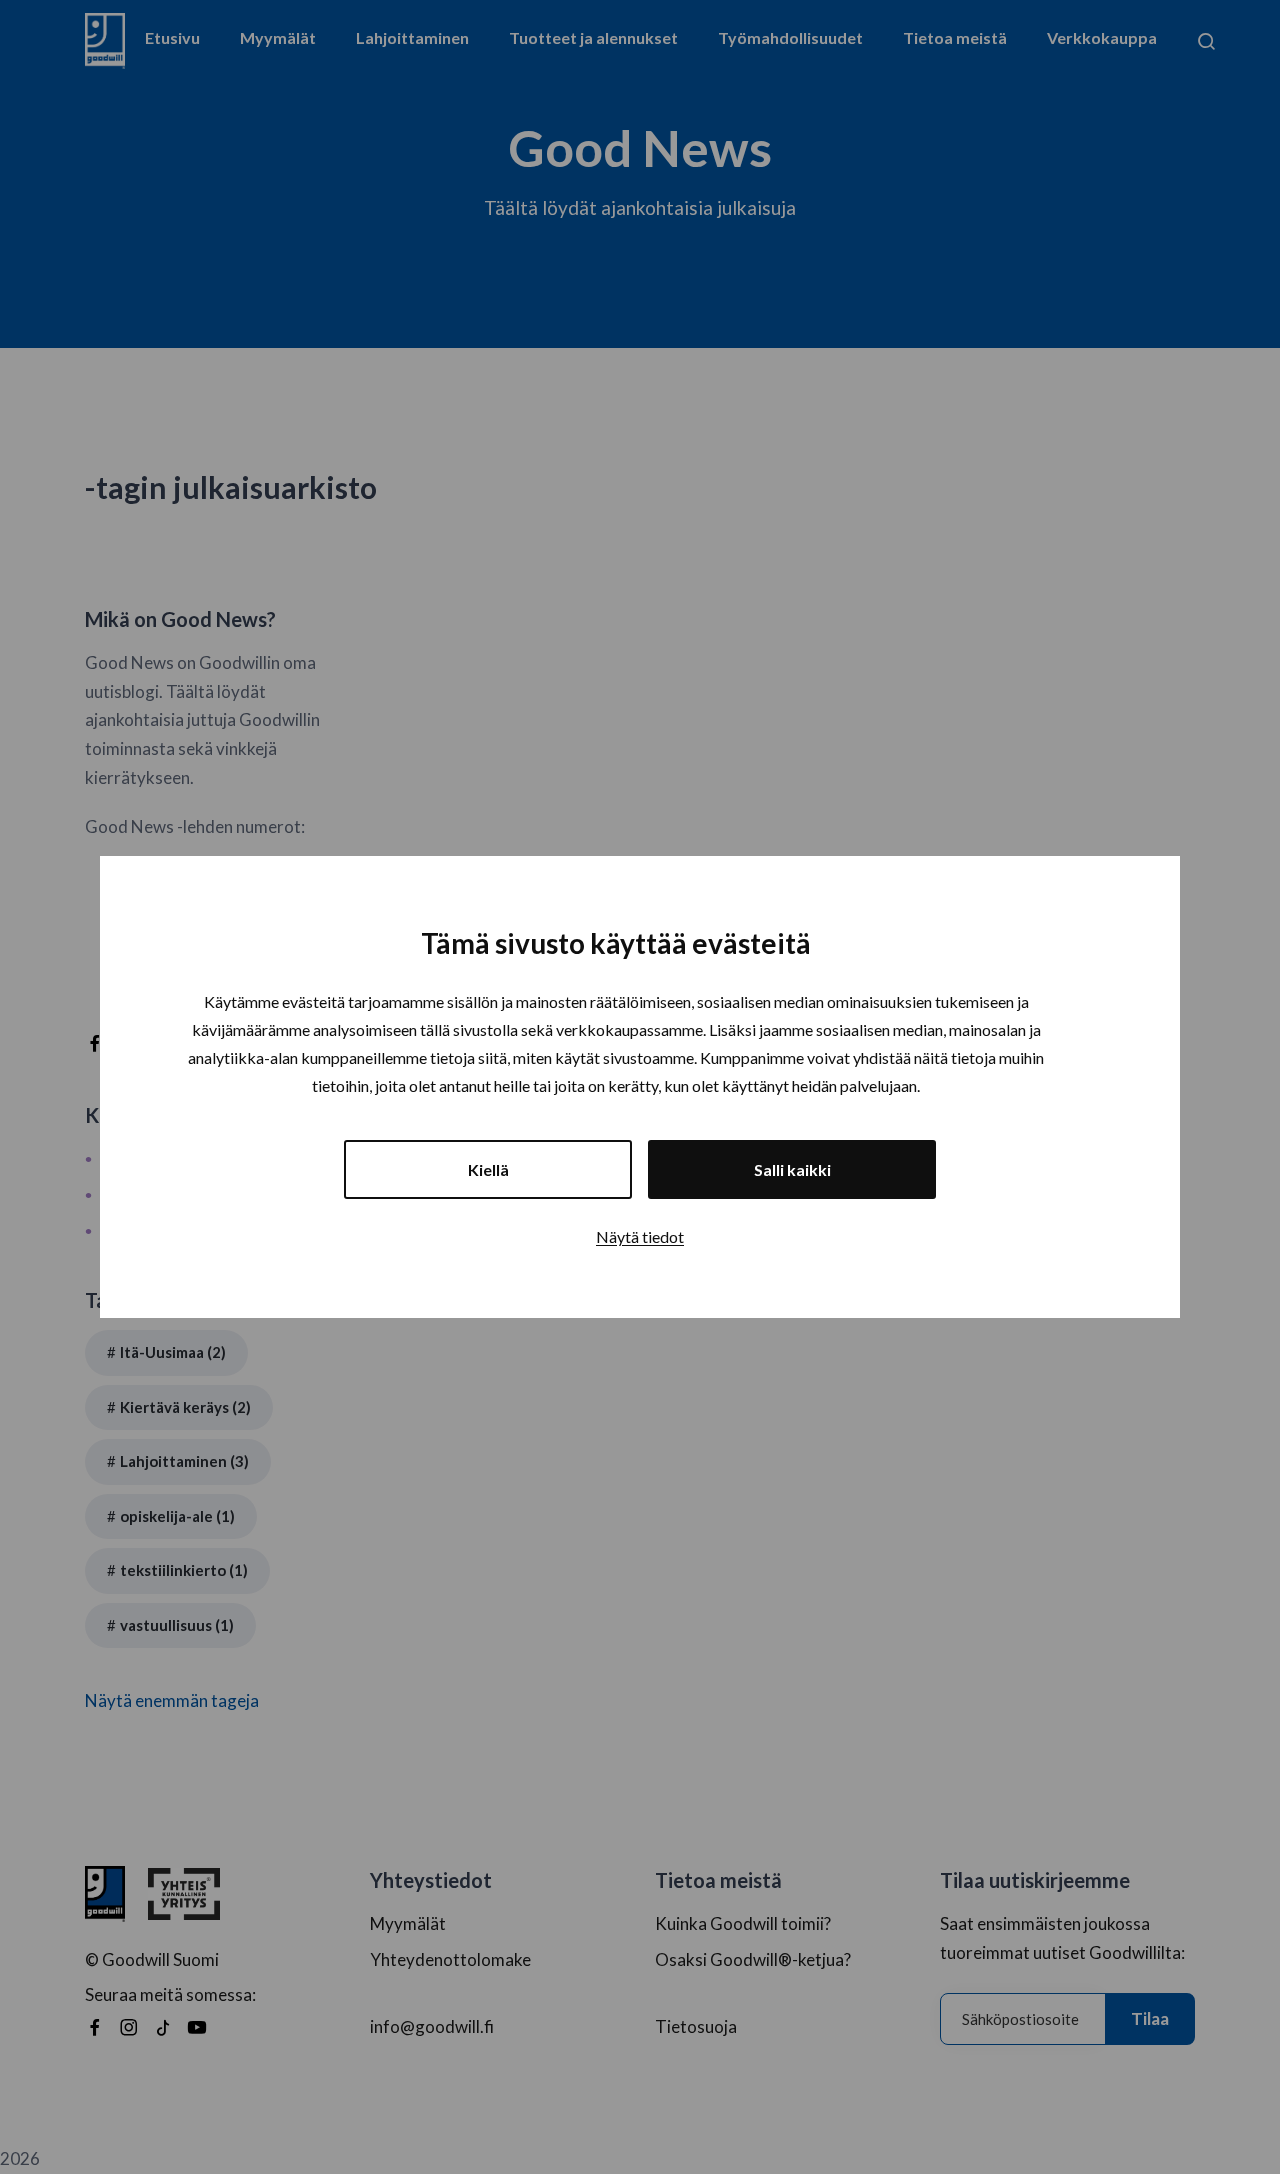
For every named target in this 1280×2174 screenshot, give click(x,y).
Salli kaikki (792, 1169)
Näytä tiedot (640, 1236)
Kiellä (488, 1169)
